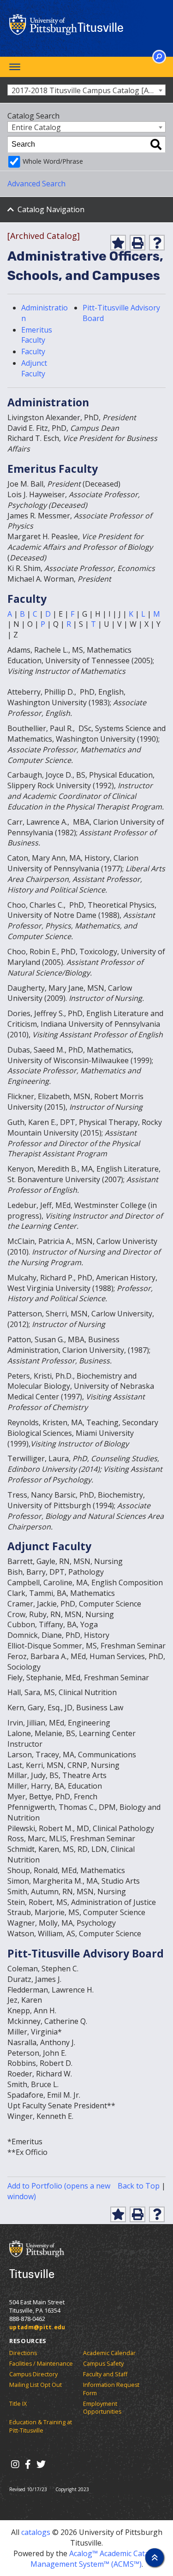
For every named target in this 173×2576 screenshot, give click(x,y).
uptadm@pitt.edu (37, 2327)
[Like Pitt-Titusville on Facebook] (28, 2464)
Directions (23, 2353)
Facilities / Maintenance (41, 2364)
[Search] (156, 144)
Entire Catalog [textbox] (36, 127)
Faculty (33, 351)
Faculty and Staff (105, 2374)
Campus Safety (103, 2364)
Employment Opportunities (102, 2408)
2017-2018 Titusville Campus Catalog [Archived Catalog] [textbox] (88, 90)
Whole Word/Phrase (53, 161)
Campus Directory (33, 2374)
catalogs (36, 2532)
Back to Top (139, 2186)
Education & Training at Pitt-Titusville (41, 2426)
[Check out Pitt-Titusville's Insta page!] (15, 2464)
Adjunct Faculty (34, 368)
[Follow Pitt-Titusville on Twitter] (41, 2464)
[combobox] (86, 90)
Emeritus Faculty (37, 335)
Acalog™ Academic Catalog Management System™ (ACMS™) (95, 2559)
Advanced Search (36, 184)
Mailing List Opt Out (36, 2385)
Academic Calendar (109, 2353)
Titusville (101, 27)
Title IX (18, 2404)
